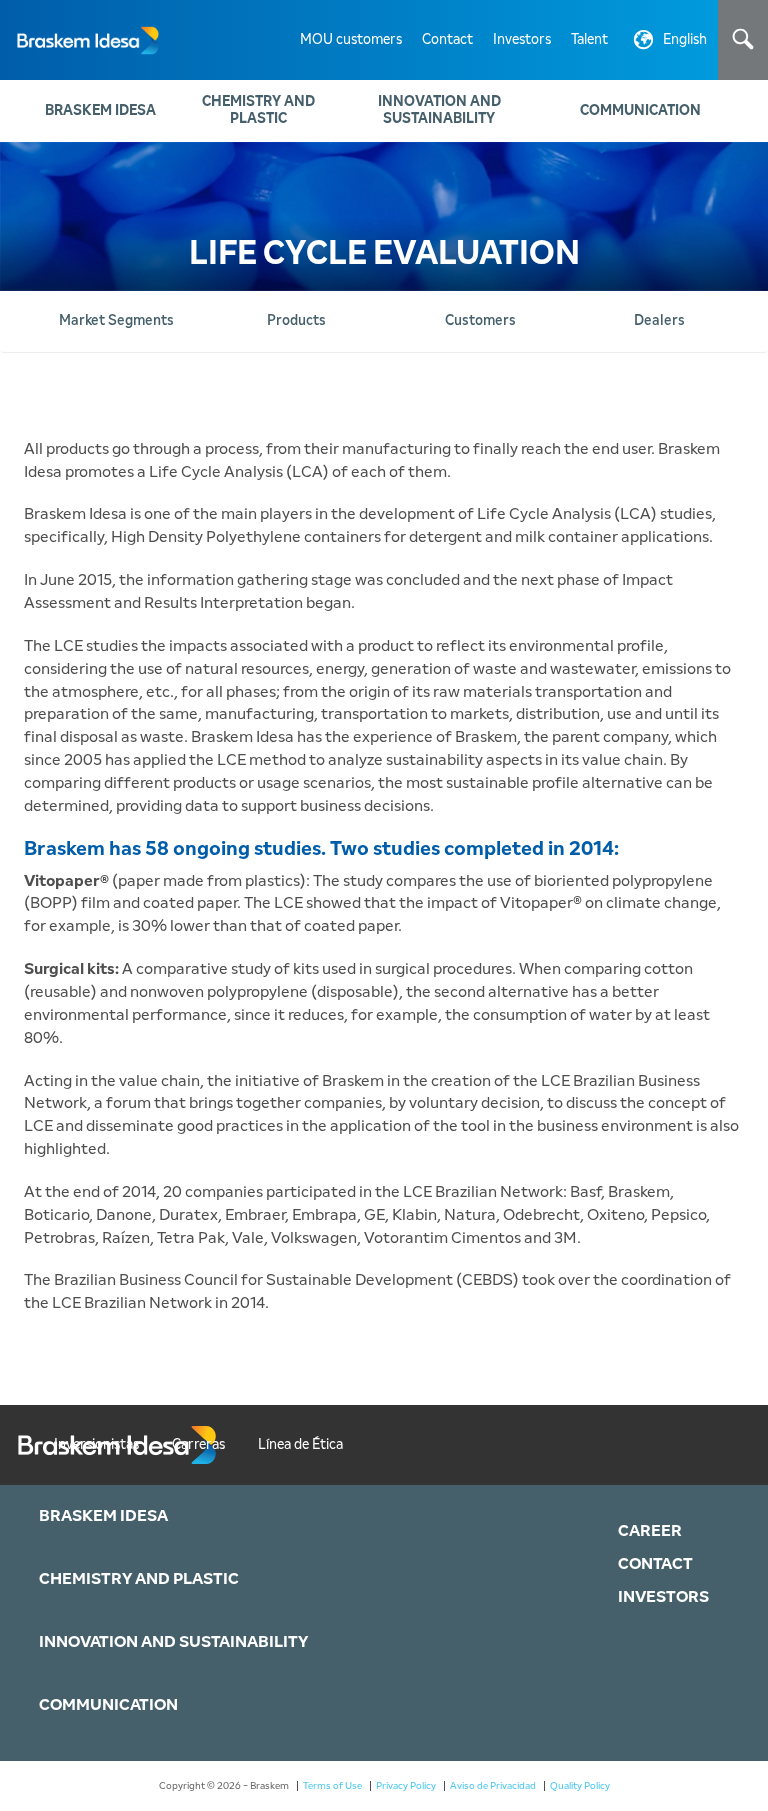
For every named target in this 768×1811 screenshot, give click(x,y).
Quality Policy (580, 1786)
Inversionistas (96, 1445)
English (685, 40)
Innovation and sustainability (439, 110)
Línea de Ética (300, 1445)
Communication (640, 111)
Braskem (80, 40)
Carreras (198, 1445)
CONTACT (655, 1564)
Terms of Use (332, 1786)
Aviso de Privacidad (493, 1786)
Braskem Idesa (100, 111)
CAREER (650, 1531)
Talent (589, 40)
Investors (522, 40)
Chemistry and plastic (258, 110)
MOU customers (351, 40)
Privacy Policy (406, 1786)
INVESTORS (663, 1597)
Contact (447, 40)
